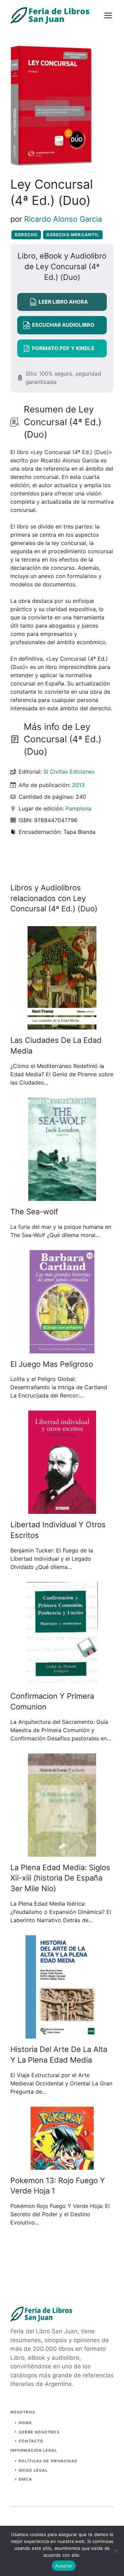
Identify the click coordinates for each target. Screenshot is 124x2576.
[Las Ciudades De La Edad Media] (62, 1025)
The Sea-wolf (34, 1212)
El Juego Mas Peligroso (52, 1364)
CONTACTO (31, 2441)
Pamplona (78, 808)
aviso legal (33, 2470)
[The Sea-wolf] (62, 1197)
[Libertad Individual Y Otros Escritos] (62, 1510)
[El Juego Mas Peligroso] (62, 1349)
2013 (78, 785)
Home (25, 2423)
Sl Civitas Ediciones (69, 772)
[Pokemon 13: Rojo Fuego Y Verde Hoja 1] (62, 2166)
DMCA (25, 2479)
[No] (115, 2551)
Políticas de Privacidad (48, 2461)
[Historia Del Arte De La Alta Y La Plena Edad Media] (62, 2034)
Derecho (26, 235)
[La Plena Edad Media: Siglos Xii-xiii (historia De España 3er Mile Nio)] (62, 1853)
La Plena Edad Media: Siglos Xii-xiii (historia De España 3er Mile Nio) (60, 1878)
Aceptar (64, 2566)
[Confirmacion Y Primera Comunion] (62, 1681)
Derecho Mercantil (73, 235)
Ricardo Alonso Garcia (63, 219)
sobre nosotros (39, 2432)
